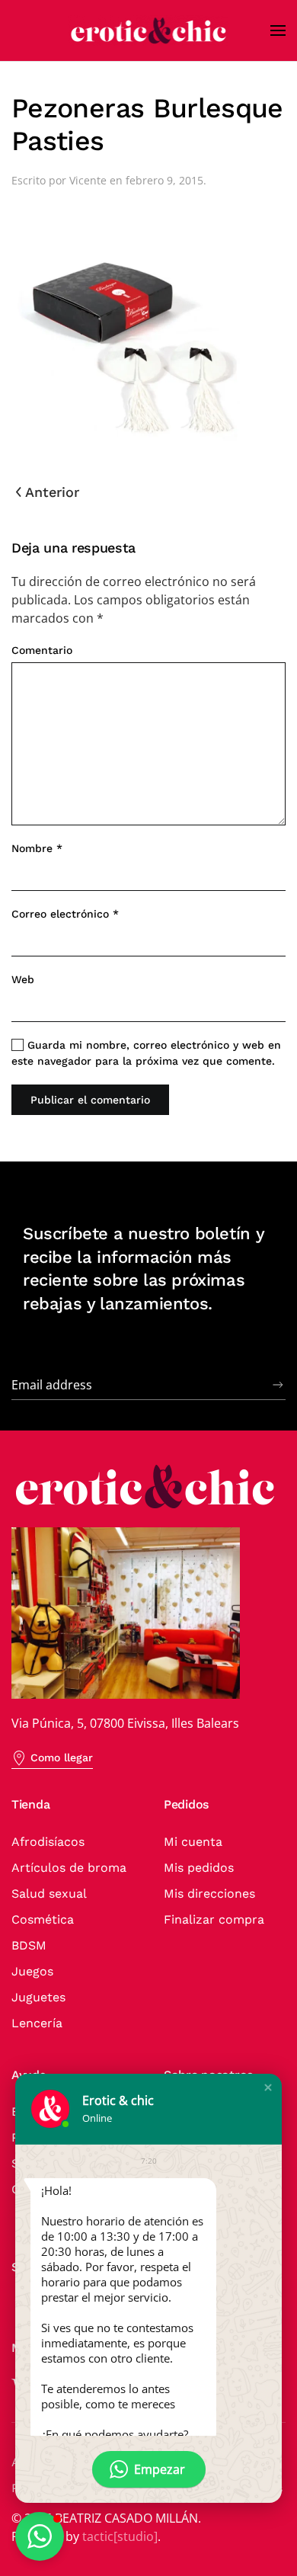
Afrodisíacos (48, 1842)
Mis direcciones (209, 1894)
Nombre (37, 848)
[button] (278, 30)
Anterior (52, 492)
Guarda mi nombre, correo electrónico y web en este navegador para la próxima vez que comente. (146, 1053)
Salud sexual (49, 1894)
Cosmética (43, 1919)
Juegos (32, 1971)
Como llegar (62, 1757)
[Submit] (278, 1385)
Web (23, 979)
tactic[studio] (120, 2536)
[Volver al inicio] (148, 30)
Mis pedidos (199, 1868)
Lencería (37, 2023)
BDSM (29, 1945)
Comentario (42, 650)
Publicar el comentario (90, 1100)
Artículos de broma (69, 1868)
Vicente (88, 180)
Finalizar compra (214, 1919)
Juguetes (38, 1997)
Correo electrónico (65, 914)
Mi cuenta (193, 1842)
